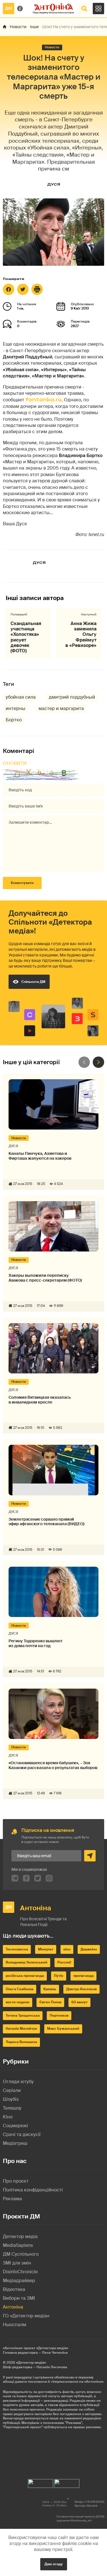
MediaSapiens (18, 2245)
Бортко (14, 720)
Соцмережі (15, 2126)
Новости (18, 27)
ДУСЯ (54, 184)
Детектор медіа (20, 2236)
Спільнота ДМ (33, 982)
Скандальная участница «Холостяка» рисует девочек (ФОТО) (26, 637)
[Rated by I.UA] (41, 2482)
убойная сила (21, 697)
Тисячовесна (17, 1949)
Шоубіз (11, 2099)
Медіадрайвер (19, 2281)
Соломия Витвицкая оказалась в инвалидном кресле (40, 1400)
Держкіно (89, 1949)
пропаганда (83, 1976)
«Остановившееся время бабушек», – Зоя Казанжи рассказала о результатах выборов (53, 1765)
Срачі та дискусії (22, 2134)
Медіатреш (15, 2143)
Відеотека (14, 2289)
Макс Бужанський (63, 2029)
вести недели (18, 2002)
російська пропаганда (25, 1976)
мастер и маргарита (61, 708)
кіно (67, 1949)
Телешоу (12, 2108)
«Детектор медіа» (31, 2363)
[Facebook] (9, 289)
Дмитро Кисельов (81, 1989)
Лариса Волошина (21, 2042)
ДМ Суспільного (21, 2254)
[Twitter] (23, 289)
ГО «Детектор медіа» (26, 2316)
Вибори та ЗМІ (19, 2298)
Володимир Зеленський (27, 1962)
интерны (16, 708)
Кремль (50, 1989)
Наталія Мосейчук (21, 2029)
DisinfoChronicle (20, 2272)
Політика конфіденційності (33, 2190)
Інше (34, 27)
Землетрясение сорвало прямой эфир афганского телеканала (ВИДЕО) (47, 1522)
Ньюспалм (15, 2325)
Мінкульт (46, 1949)
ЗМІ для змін (17, 2263)
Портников (59, 2015)
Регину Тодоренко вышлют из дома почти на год (36, 1643)
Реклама (12, 2199)
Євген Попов (50, 2002)
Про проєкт (16, 2181)
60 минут (79, 2002)
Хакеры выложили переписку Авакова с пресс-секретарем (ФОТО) (45, 1278)
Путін (59, 1976)
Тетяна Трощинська (23, 2015)
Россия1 (64, 1962)
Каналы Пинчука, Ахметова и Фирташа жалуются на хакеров (40, 1156)
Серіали (12, 2090)
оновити (15, 763)
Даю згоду (54, 2564)
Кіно (8, 2117)
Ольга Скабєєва (20, 1989)
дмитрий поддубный (72, 697)
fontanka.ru (44, 400)
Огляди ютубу (18, 2082)
